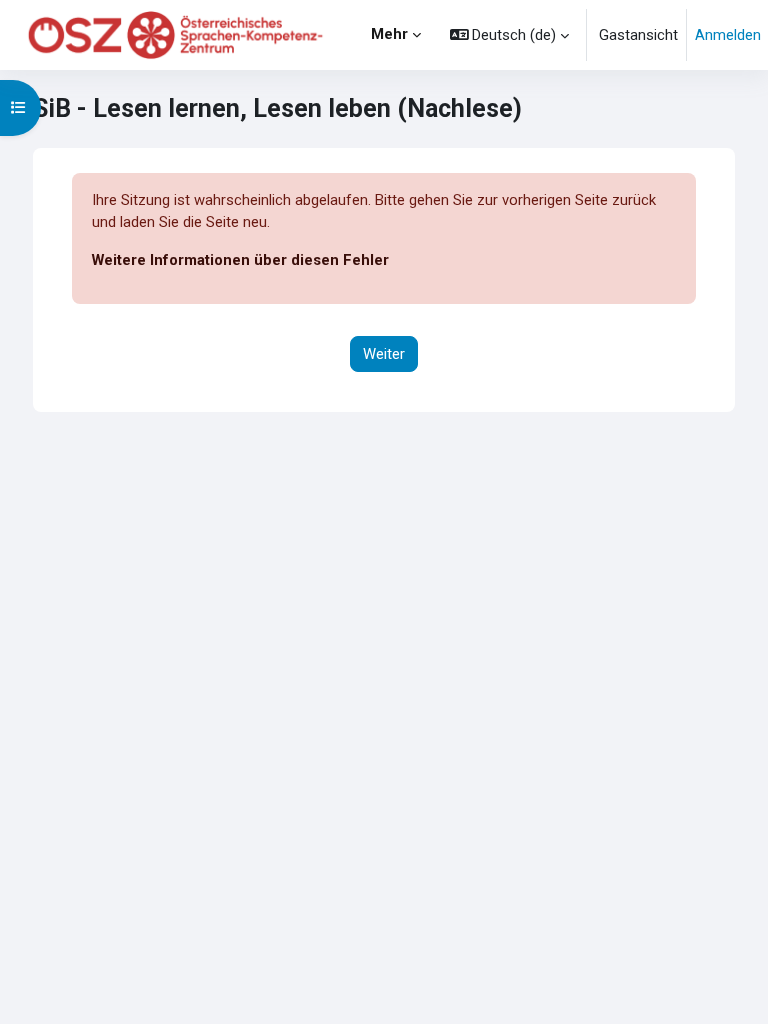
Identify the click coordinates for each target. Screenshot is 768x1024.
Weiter (384, 354)
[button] (510, 35)
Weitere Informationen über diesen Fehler (240, 260)
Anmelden (728, 35)
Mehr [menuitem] (389, 34)
